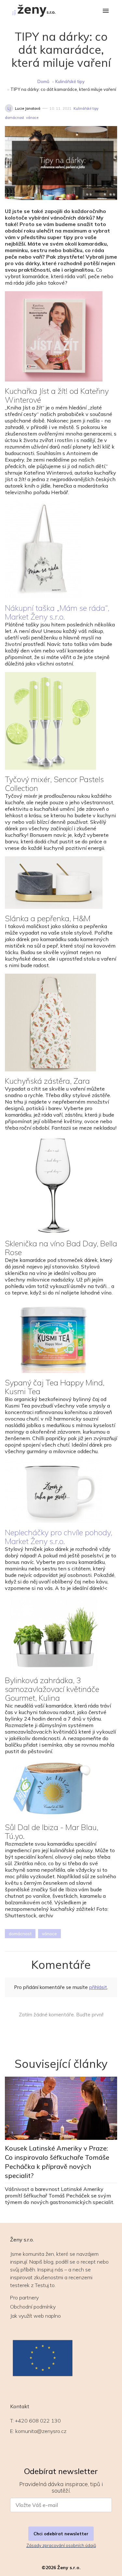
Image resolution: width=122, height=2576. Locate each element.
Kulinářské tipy (70, 81)
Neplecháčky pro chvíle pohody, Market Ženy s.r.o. (59, 1537)
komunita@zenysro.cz (41, 2431)
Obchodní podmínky (33, 2307)
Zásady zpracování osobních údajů (61, 2545)
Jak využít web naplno (35, 2316)
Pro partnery (24, 2297)
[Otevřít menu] (106, 11)
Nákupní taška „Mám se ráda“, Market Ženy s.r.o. (57, 612)
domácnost (14, 118)
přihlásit (98, 1987)
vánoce (32, 118)
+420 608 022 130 (38, 2421)
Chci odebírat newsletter (61, 2534)
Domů (43, 81)
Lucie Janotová (28, 108)
